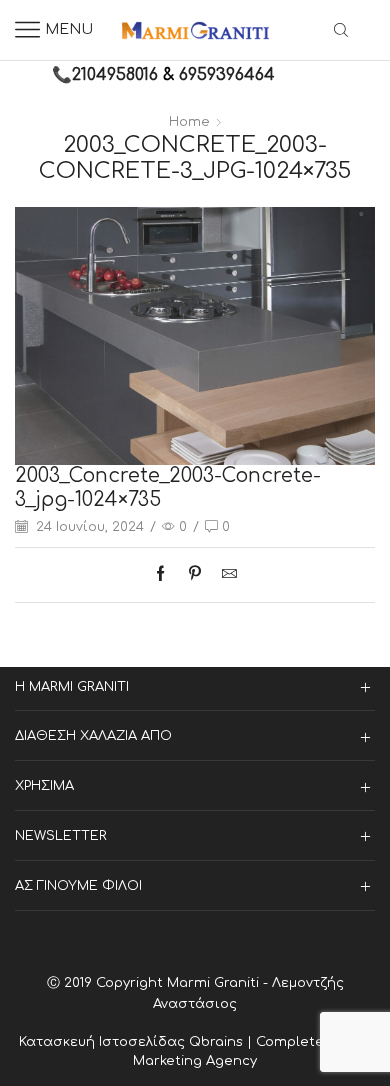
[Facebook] (165, 575)
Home (189, 122)
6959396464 (227, 75)
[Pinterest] (195, 575)
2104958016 (115, 75)
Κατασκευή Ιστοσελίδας (104, 1042)
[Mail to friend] (224, 575)
